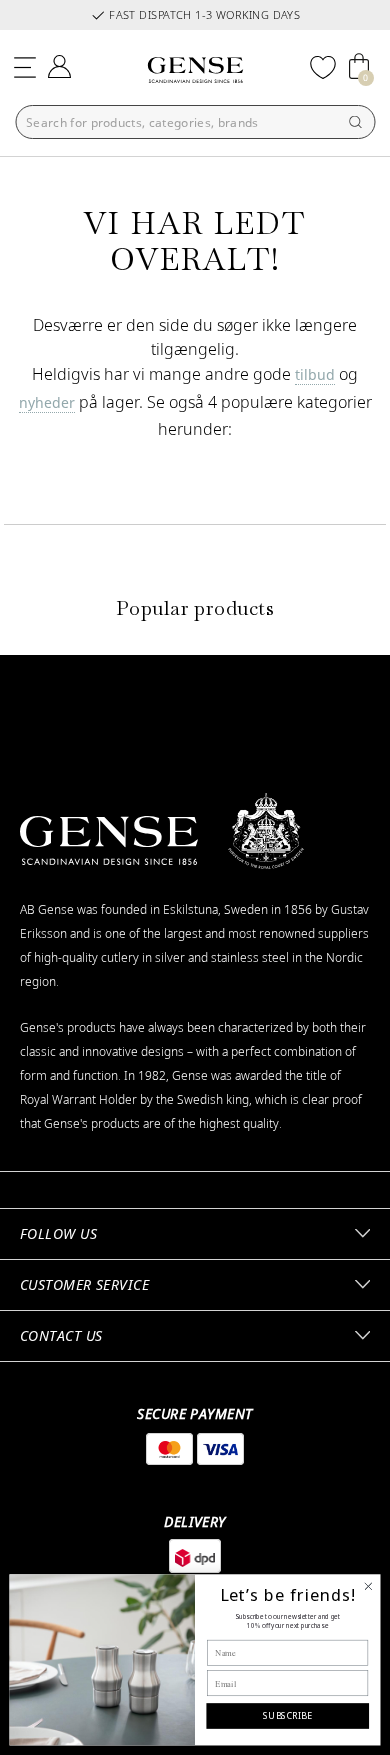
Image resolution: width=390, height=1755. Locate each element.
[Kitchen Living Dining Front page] (195, 70)
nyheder (47, 402)
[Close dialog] (368, 1586)
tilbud (315, 374)
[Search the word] (355, 122)
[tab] (195, 1234)
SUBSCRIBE (287, 1715)
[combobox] (195, 122)
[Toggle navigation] (25, 64)
